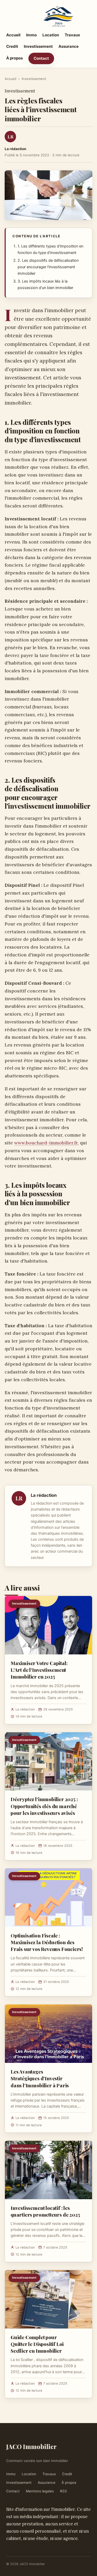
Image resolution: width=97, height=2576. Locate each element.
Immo (31, 35)
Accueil (13, 35)
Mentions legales (40, 2491)
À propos (14, 58)
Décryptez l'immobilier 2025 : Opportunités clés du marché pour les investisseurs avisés (44, 1806)
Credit (12, 46)
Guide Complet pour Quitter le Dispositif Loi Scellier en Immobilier (37, 2344)
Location (51, 35)
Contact (41, 58)
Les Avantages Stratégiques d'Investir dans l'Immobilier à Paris (40, 2078)
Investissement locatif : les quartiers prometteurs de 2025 (45, 2211)
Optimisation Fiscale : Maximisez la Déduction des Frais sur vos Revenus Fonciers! (47, 1942)
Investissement (38, 46)
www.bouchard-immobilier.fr (46, 1143)
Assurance (69, 46)
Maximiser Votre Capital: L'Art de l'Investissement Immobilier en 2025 (39, 1670)
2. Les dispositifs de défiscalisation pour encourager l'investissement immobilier (48, 267)
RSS (64, 2491)
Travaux (72, 35)
